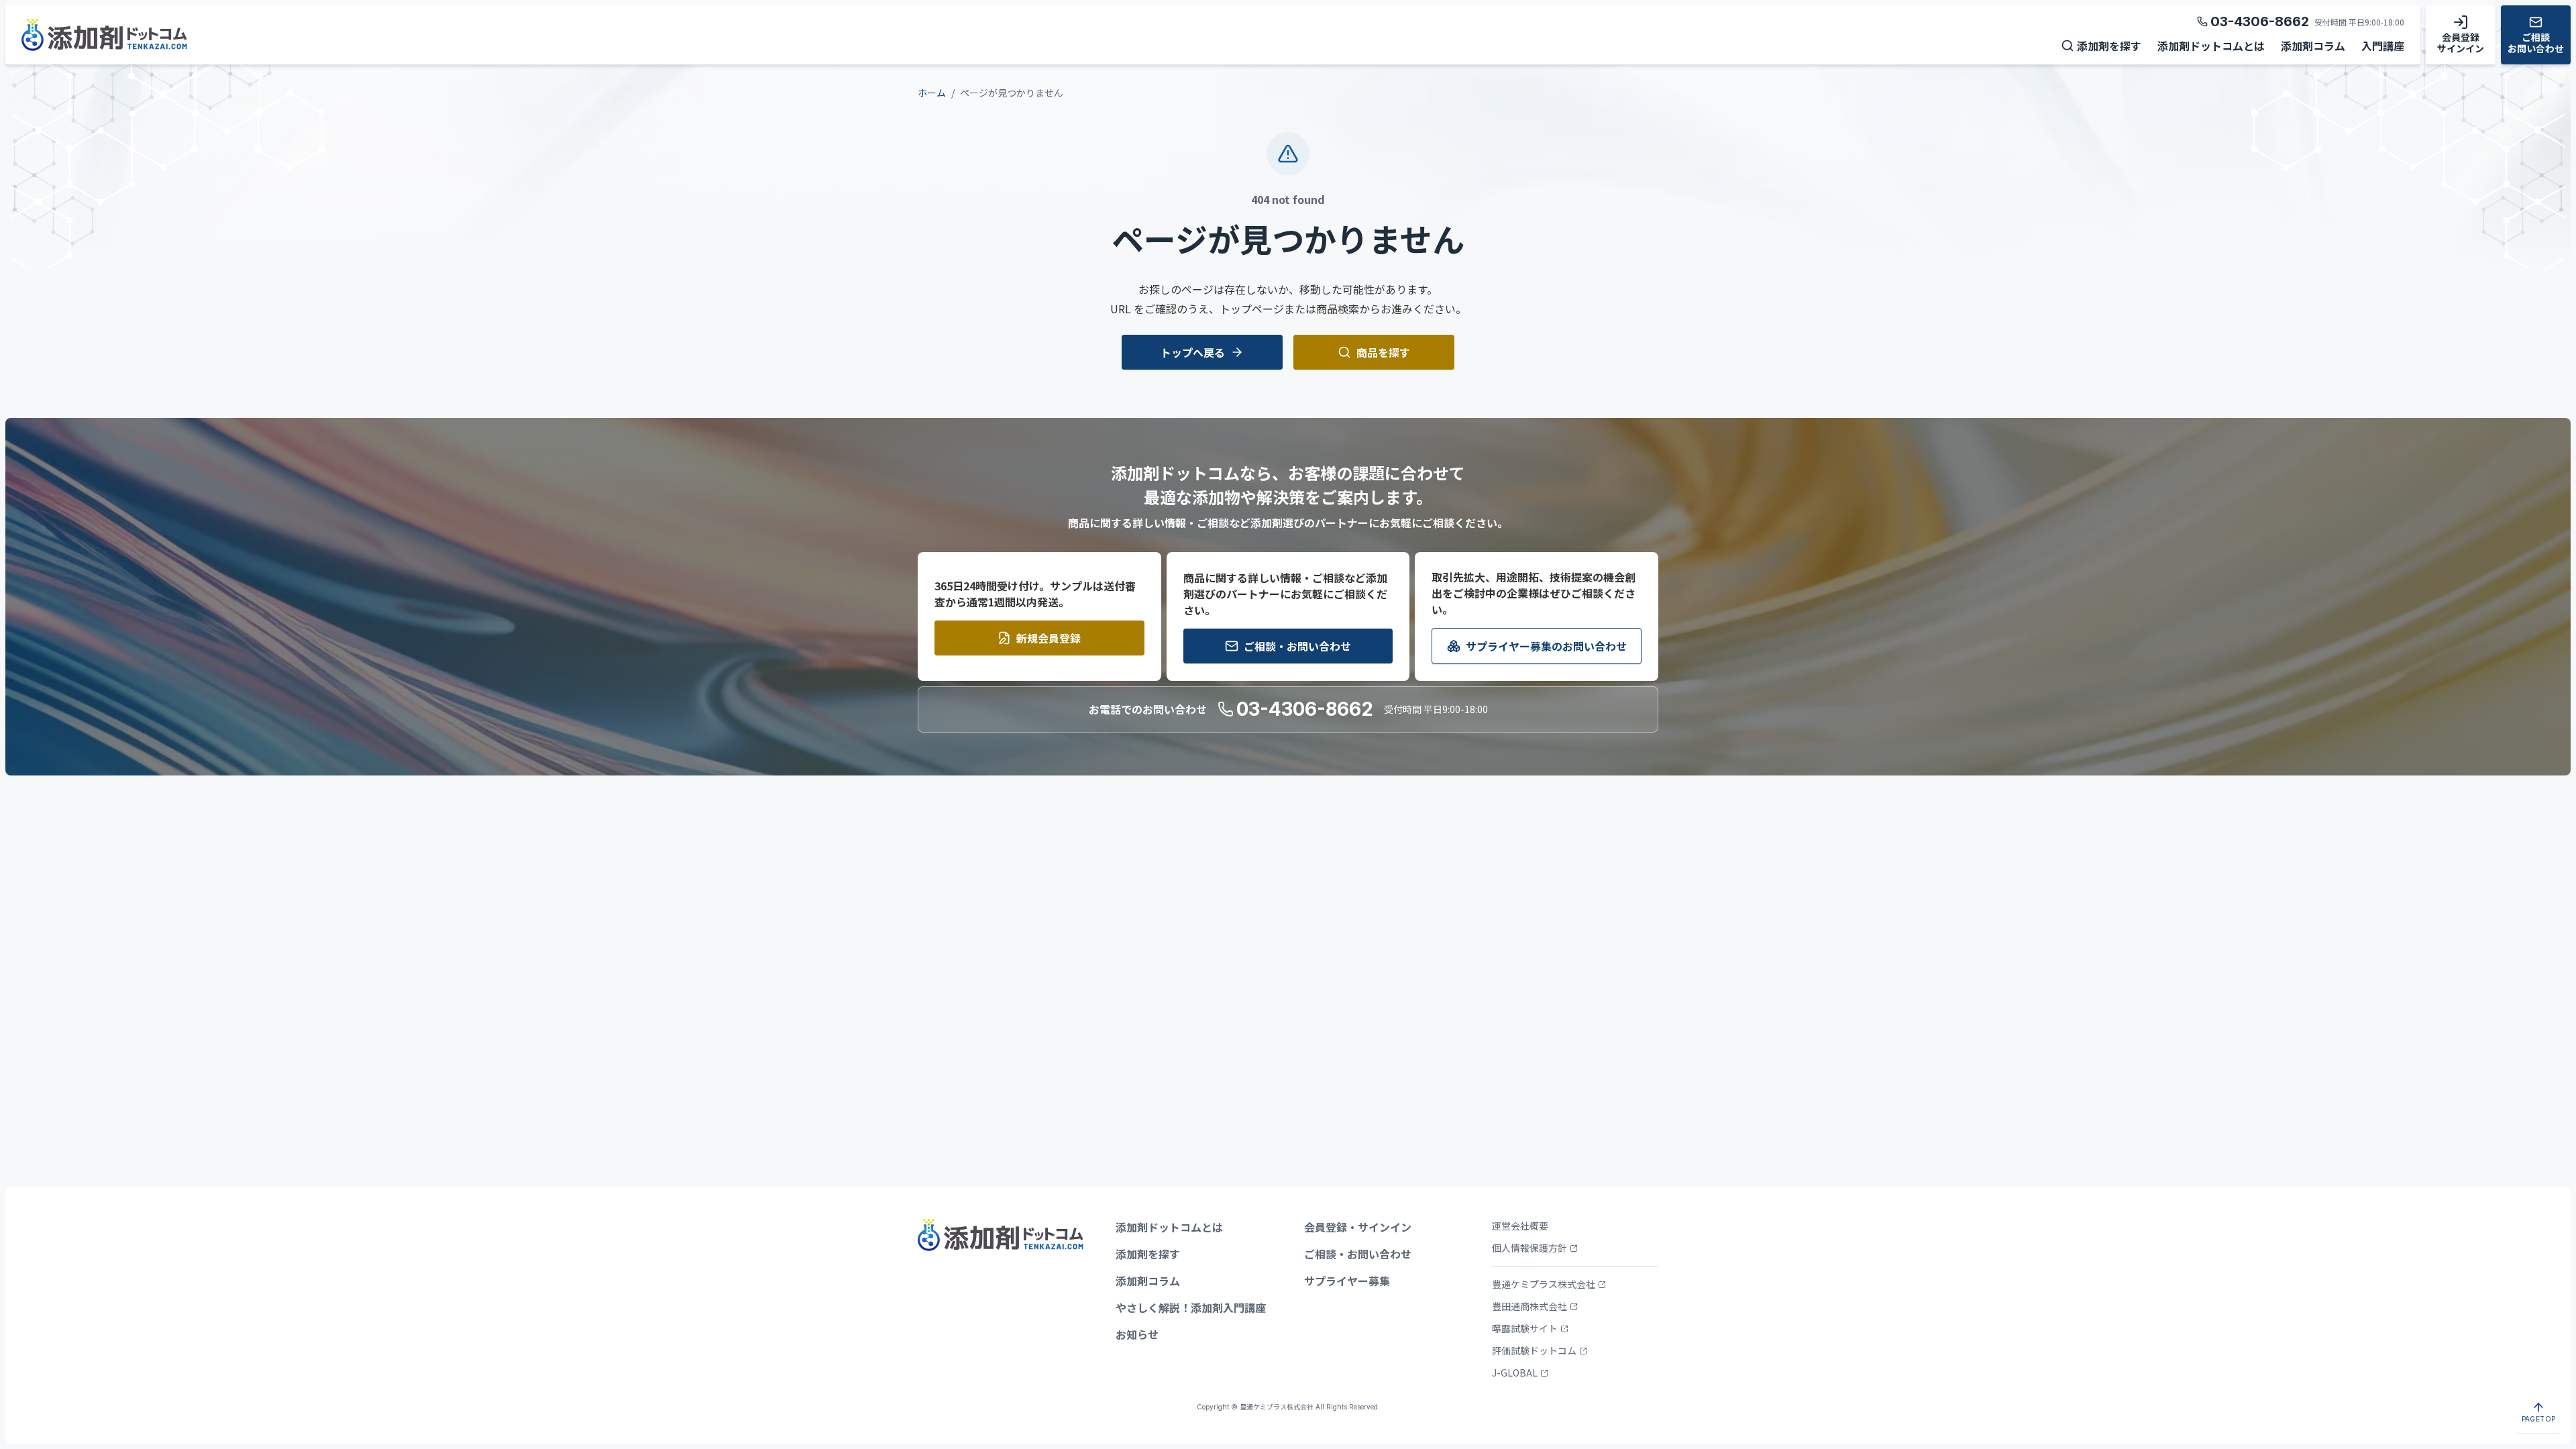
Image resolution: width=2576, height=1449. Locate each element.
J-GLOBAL (1515, 1373)
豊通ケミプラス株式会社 (1544, 1284)
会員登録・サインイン (1358, 1227)
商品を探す (1383, 352)
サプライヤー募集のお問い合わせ (1546, 646)
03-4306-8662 (2260, 21)
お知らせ (1137, 1334)
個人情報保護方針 (1529, 1248)
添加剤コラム (2313, 46)
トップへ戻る (1193, 352)
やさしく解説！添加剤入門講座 (1191, 1307)
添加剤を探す (2109, 46)
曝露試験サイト (1525, 1328)
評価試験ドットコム (1534, 1350)
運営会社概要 (1520, 1226)
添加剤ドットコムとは (2211, 46)
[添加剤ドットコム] (104, 38)
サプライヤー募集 (1347, 1281)
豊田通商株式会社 (1529, 1306)
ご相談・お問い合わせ (1297, 646)
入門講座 (2383, 46)
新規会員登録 (1049, 638)
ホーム (932, 93)
